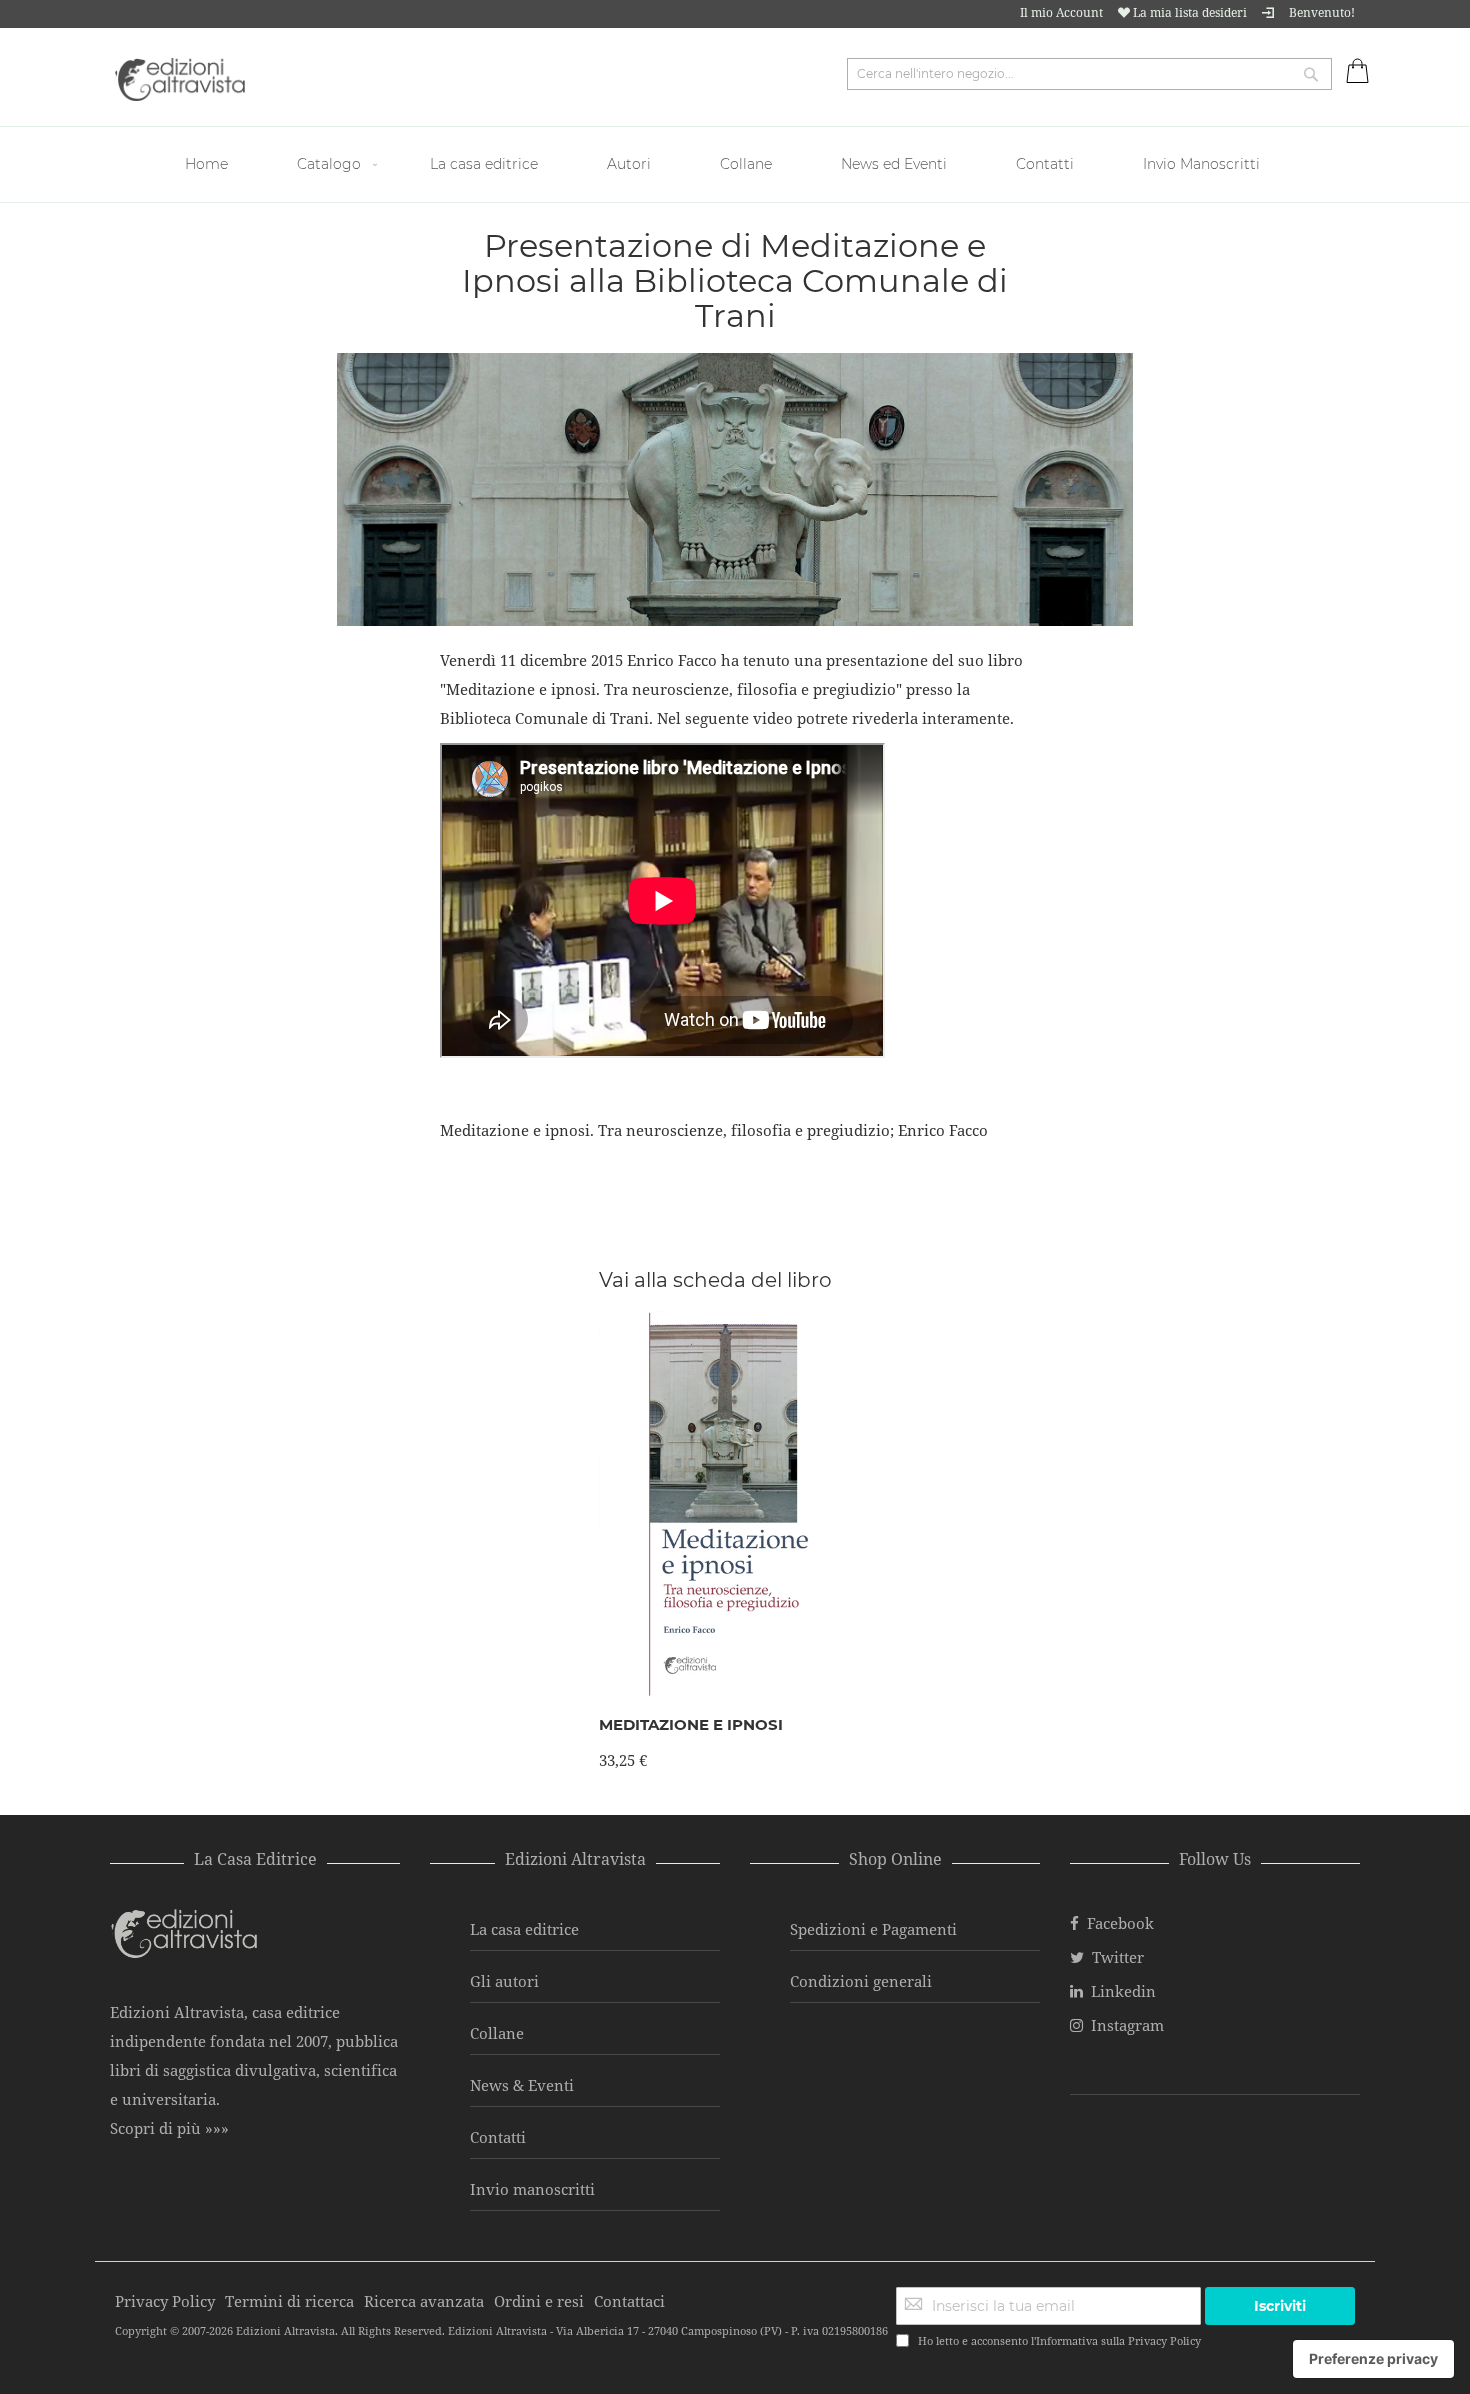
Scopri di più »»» (169, 2128)
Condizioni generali (861, 1981)
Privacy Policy (1164, 2340)
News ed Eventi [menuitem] (894, 164)
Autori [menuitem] (629, 164)
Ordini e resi (539, 2301)
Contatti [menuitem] (1045, 164)
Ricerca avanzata (424, 2301)
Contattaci (629, 2301)
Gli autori (504, 1981)
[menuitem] (209, 164)
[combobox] (1089, 74)
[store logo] (180, 79)
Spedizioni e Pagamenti (873, 1929)
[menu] (735, 164)
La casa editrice (524, 1929)
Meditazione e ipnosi (691, 1724)
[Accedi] (1268, 12)
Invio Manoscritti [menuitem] (1201, 164)
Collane (497, 2033)
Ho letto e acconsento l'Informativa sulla (1059, 2340)
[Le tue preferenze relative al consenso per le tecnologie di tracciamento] (1373, 2359)
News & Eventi (522, 2085)
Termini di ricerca (289, 2301)
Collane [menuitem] (746, 164)
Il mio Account (1061, 12)
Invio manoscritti (532, 2189)
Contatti (498, 2137)
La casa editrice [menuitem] (484, 164)
